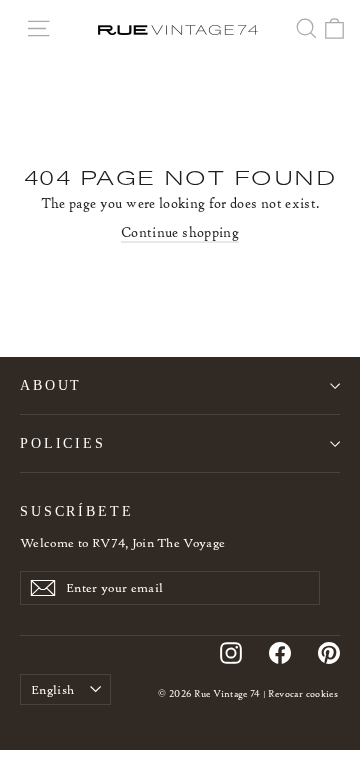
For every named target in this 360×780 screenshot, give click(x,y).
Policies (63, 443)
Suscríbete (77, 511)
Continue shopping (180, 232)
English (52, 689)
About (51, 385)
